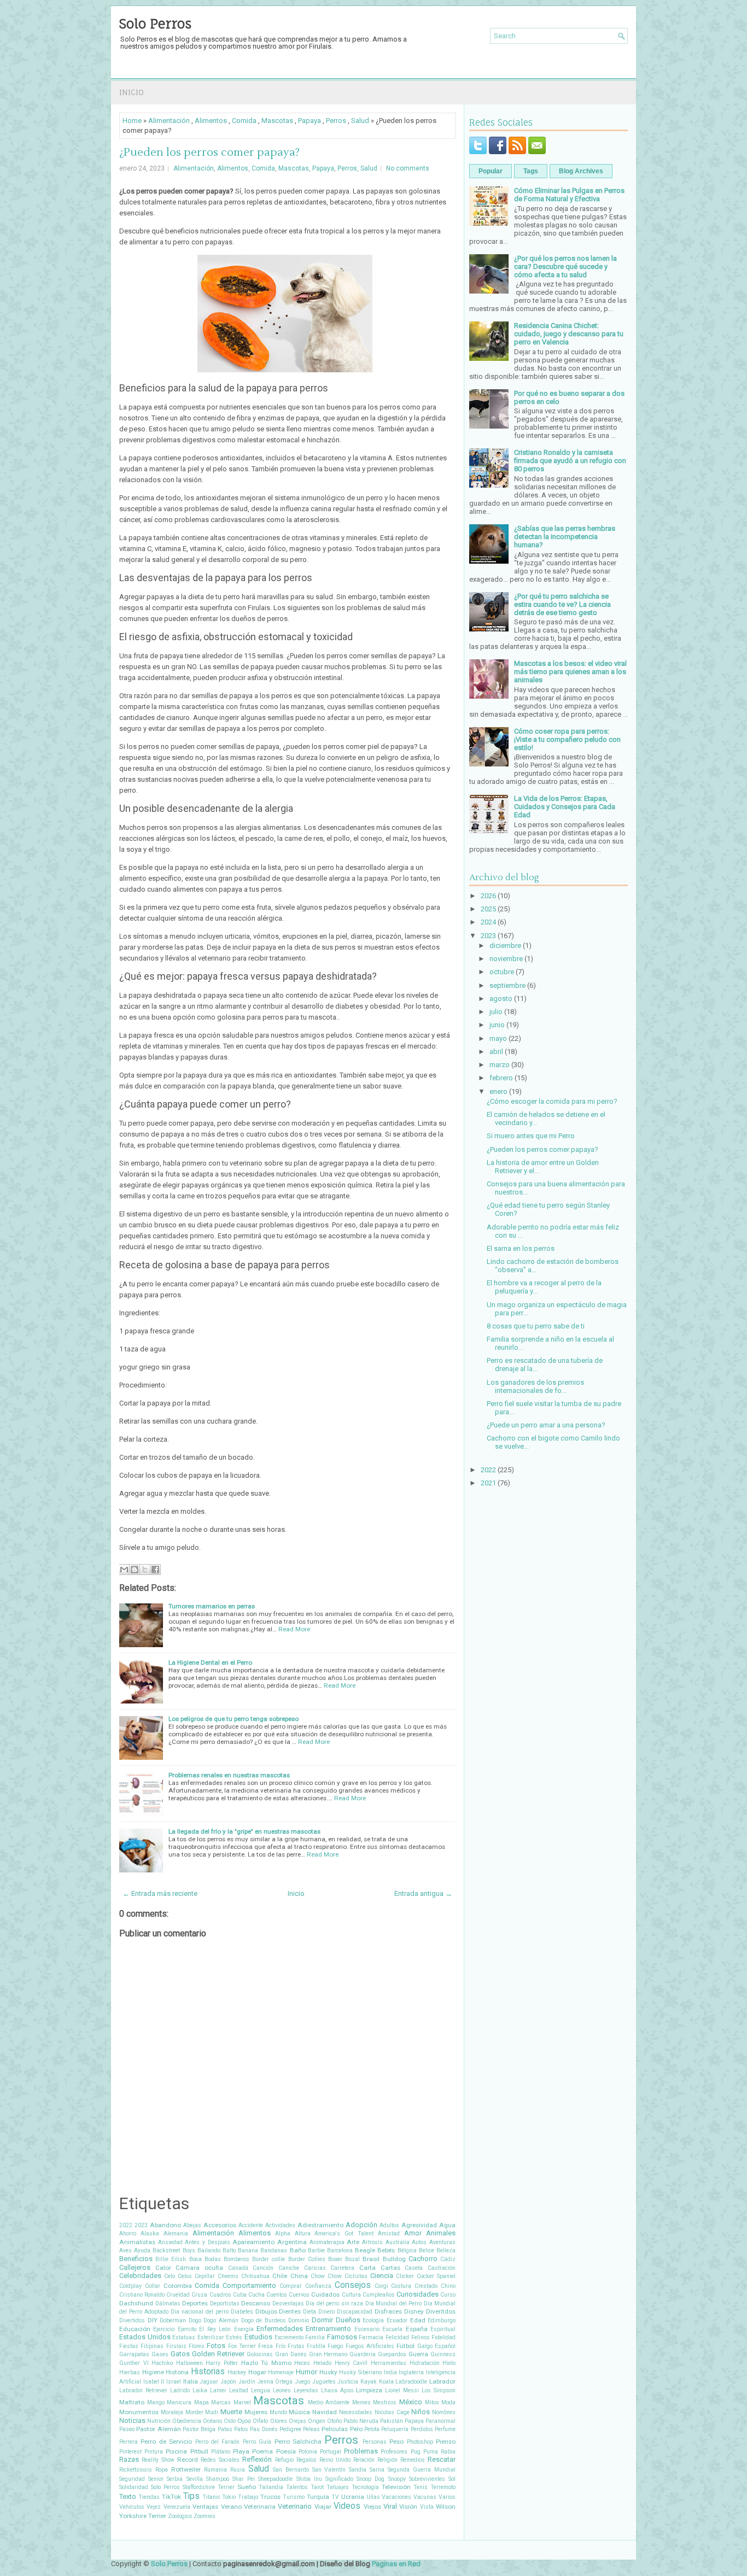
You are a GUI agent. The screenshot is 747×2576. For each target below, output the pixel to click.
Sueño (247, 2487)
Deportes (195, 2303)
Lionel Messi (402, 2390)
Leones (282, 2390)
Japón (228, 2382)
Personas (375, 2442)
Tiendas (149, 2497)
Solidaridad (134, 2487)
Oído (230, 2421)
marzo (500, 1065)
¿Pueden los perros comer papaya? (209, 153)
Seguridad (132, 2479)
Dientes (290, 2311)
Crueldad (178, 2295)
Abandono (165, 2225)
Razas (129, 2459)
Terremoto (443, 2487)
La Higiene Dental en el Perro (210, 1662)
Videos (347, 2506)
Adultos (389, 2225)
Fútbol (405, 2346)
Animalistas (137, 2242)
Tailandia (271, 2487)
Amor (413, 2233)
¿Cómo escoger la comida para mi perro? (552, 1101)
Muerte (231, 2412)
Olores (279, 2421)
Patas (225, 2429)
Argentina (292, 2242)
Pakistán (392, 2421)
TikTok (171, 2497)
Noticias (132, 2420)
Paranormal (440, 2421)
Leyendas (306, 2390)
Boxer (335, 2259)
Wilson (446, 2507)
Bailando (209, 2250)
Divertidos (132, 2320)
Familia (315, 2337)
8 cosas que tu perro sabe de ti (536, 1326)
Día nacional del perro (200, 2312)
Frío (281, 2346)
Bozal (352, 2259)
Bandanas (274, 2250)
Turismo (294, 2497)
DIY (153, 2320)
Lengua (261, 2390)
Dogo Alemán (221, 2320)
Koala (386, 2382)
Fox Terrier (242, 2346)
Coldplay (130, 2286)
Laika (200, 2390)
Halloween (189, 2363)
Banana (248, 2250)
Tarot (317, 2487)
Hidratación (425, 2363)
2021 (488, 1483)
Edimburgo (442, 2320)
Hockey (237, 2372)
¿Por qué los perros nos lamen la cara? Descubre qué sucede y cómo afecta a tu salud (565, 267)
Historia (177, 2372)
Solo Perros (155, 24)
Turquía (318, 2497)
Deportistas (225, 2303)
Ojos (244, 2421)
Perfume (445, 2429)
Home (132, 121)
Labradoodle (411, 2382)
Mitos (432, 2402)
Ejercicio (164, 2329)
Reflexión (257, 2459)
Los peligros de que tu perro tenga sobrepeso (234, 1719)
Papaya (310, 121)
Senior (156, 2479)
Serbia (175, 2479)
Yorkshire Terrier (143, 2516)
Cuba (240, 2295)
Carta (367, 2268)
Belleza (446, 2250)
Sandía (358, 2470)
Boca (195, 2259)
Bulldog (394, 2259)
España (417, 2329)
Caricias (315, 2268)
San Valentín (329, 2470)
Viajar (323, 2507)
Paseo (127, 2429)
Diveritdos (441, 2311)
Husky (328, 2372)
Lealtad (239, 2390)
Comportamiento (249, 2285)
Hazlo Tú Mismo (266, 2363)
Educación (135, 2329)
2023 (141, 2225)
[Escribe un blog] (135, 1570)
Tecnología (365, 2487)
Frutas (296, 2346)
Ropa (162, 2470)
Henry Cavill (351, 2363)
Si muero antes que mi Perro (531, 1136)
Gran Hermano (328, 2354)
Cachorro (423, 2259)
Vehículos (132, 2507)
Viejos (372, 2507)
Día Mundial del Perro (394, 2303)
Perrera (129, 2442)
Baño (298, 2250)
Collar (153, 2286)
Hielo (449, 2363)
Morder (194, 2412)
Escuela (392, 2329)
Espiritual (443, 2329)
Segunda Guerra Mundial (422, 2470)
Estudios (258, 2337)
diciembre (505, 945)
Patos (241, 2429)
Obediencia (187, 2421)
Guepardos (392, 2354)
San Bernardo (291, 2470)
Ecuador (397, 2320)
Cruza (199, 2295)
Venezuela (177, 2507)
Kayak (369, 2382)
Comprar (291, 2286)
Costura (401, 2286)
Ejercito (187, 2329)
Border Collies (307, 2259)
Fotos (216, 2346)
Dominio (299, 2320)
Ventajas (205, 2507)
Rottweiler (186, 2469)
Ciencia (382, 2276)
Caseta (414, 2268)
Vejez (154, 2507)
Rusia (238, 2470)
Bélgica (407, 2250)
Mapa (202, 2402)
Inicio (132, 92)
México (411, 2402)
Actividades (280, 2225)
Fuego (335, 2346)
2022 (126, 2225)
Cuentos (277, 2295)
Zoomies (205, 2516)
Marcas (221, 2402)
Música (299, 2412)
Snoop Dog (370, 2479)
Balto (229, 2250)
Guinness (443, 2354)
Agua (447, 2225)
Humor (307, 2372)
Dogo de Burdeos (264, 2320)
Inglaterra (411, 2372)
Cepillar (205, 2276)
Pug (416, 2452)
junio (497, 1025)
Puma (431, 2452)
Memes (361, 2402)
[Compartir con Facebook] (155, 1570)
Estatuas (184, 2337)
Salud (360, 121)
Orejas (297, 2421)
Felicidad (397, 2337)
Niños (421, 2412)
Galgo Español (436, 2346)
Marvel (242, 2402)
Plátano (221, 2452)
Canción (263, 2268)
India (390, 2372)
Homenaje (281, 2372)
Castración (442, 2268)
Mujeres (256, 2412)
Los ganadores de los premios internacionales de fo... (535, 1386)
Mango (156, 2402)
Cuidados (325, 2294)
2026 (488, 896)
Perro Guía (257, 2442)
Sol (452, 2479)
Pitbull (199, 2451)
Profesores (394, 2452)
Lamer (218, 2390)
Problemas (361, 2451)
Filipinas (152, 2346)
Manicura (179, 2402)
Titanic (211, 2497)
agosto (501, 999)
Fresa (265, 2346)
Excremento (289, 2337)
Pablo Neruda (361, 2421)
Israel (174, 2382)
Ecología (373, 2320)
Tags (531, 171)
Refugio (284, 2460)
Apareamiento (253, 2242)
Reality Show (158, 2460)
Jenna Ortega (275, 2382)
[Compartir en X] (145, 1570)
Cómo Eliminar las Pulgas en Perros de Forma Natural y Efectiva (569, 195)
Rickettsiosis (136, 2470)
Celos (185, 2276)
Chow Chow (326, 2276)
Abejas (192, 2225)
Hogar (257, 2372)
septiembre (507, 985)
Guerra (418, 2354)
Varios (447, 2497)
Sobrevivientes (427, 2479)
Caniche (289, 2268)
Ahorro (128, 2233)
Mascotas (277, 121)
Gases (160, 2354)
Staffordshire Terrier (209, 2487)
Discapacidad (355, 2312)
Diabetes (242, 2312)
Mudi (212, 2412)
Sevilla (195, 2479)
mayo (498, 1038)
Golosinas (260, 2354)
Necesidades (356, 2412)
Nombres (444, 2412)
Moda (448, 2402)
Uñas (373, 2497)
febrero (501, 1078)
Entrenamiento (328, 2329)
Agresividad (419, 2225)
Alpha (283, 2233)
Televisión (396, 2487)
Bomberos (237, 2259)
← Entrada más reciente (160, 1893)
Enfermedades (280, 2329)
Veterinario (295, 2506)
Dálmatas (168, 2303)
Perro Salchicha (298, 2442)
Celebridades (140, 2276)
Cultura (351, 2295)
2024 (488, 922)
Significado (339, 2479)
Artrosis (372, 2242)
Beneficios (136, 2259)
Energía (244, 2329)
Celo (170, 2276)
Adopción (361, 2225)
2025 (488, 909)
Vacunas (425, 2497)
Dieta (310, 2312)
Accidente (251, 2225)
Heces (302, 2363)
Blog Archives (581, 171)
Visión (408, 2507)
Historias (208, 2372)
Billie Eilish (171, 2259)
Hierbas (130, 2372)
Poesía (286, 2451)
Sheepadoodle (275, 2479)
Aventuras (442, 2242)
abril (496, 1052)
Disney (414, 2311)
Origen (317, 2421)
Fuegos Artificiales (370, 2346)
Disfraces (388, 2311)
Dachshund (136, 2303)
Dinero (326, 2312)
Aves (126, 2250)
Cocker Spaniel (436, 2276)
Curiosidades (418, 2294)
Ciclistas (356, 2276)
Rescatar (442, 2459)
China (299, 2276)
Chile (280, 2276)
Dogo (195, 2320)
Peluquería (395, 2429)
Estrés (234, 2337)
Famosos (342, 2337)
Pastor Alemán (158, 2429)
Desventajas (288, 2303)
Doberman (173, 2320)
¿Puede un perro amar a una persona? (546, 1425)
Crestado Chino (435, 2286)
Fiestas (129, 2346)
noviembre (506, 959)
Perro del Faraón (218, 2442)
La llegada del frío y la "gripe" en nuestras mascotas (244, 1831)
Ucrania (353, 2497)
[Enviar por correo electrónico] (124, 1570)
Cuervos (299, 2295)
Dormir (322, 2320)
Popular (491, 171)
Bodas (213, 2259)
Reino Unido (335, 2460)
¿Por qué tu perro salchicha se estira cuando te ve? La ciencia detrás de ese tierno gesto (562, 604)
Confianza (318, 2286)
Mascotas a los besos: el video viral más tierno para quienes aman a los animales (570, 672)
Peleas (311, 2429)
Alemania (176, 2233)
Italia (191, 2381)
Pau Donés (264, 2429)
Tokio (229, 2497)
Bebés (386, 2250)
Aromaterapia (327, 2242)
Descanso (256, 2303)
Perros (336, 121)
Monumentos (139, 2412)
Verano (231, 2507)
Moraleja (172, 2412)
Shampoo (218, 2479)
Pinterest (130, 2452)
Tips (191, 2496)
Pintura (154, 2452)
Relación (364, 2460)
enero (498, 1091)
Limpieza (369, 2390)
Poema (262, 2451)
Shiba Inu (309, 2479)
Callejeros (135, 2267)
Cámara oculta (199, 2268)
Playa (241, 2451)
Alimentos (211, 121)
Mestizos (385, 2402)
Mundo (278, 2412)
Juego (302, 2382)
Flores (197, 2346)
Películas (335, 2429)
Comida (244, 121)
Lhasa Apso (337, 2390)
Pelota (372, 2429)
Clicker (405, 2276)
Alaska (150, 2233)
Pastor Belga (199, 2429)
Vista (427, 2507)
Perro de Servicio (166, 2442)
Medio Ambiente (329, 2402)
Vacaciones (396, 2497)
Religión (387, 2460)
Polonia (308, 2452)
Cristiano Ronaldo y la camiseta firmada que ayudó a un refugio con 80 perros (570, 461)
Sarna (377, 2470)
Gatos (180, 2354)
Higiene (153, 2372)
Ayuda (142, 2250)
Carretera (342, 2268)
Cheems (228, 2276)
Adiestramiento (320, 2225)
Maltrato (132, 2402)
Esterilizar (211, 2337)
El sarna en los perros (521, 1248)
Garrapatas (134, 2354)
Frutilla (316, 2346)
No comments (408, 168)
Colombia (178, 2286)
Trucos (270, 2497)
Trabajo (248, 2497)
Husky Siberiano (360, 2372)
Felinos (421, 2337)
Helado (322, 2363)
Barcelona (340, 2250)
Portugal (331, 2452)
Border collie (269, 2259)
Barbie (316, 2250)
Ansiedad (170, 2242)
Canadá (238, 2268)
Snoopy (397, 2479)
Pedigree (290, 2429)
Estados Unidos (145, 2337)
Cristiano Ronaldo (142, 2295)
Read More (294, 1629)
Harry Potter (222, 2363)
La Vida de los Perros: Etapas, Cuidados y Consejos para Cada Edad (565, 807)
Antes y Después (207, 2242)
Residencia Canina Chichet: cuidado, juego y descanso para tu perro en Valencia (569, 334)
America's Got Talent (344, 2233)
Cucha (256, 2295)
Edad (418, 2320)
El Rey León (215, 2329)
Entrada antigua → (423, 1893)
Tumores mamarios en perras (212, 1606)
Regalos (307, 2460)
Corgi (381, 2286)
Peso (396, 2442)
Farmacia (371, 2337)
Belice (427, 2250)
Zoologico (180, 2516)
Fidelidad (443, 2337)
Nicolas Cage (392, 2412)
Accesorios (220, 2225)
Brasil (371, 2259)
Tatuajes (338, 2487)
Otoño (334, 2421)
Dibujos (266, 2311)
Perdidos (422, 2429)
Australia (398, 2242)
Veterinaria (260, 2507)
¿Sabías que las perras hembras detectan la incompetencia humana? (565, 537)
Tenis (421, 2487)
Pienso (446, 2442)
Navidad (325, 2412)
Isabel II (154, 2382)
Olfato (260, 2421)
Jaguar (209, 2382)
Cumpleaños (379, 2295)
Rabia (448, 2452)
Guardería (363, 2354)
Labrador (442, 2381)
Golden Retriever (218, 2354)
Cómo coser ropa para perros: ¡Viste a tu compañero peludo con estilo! (567, 739)
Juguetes (324, 2382)
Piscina (176, 2451)
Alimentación (169, 121)
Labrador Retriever (143, 2390)
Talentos (297, 2487)
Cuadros (220, 2295)
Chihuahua (255, 2276)
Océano (212, 2421)
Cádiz (448, 2259)
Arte (353, 2242)
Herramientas (389, 2363)
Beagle (365, 2250)
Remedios (413, 2460)
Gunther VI (134, 2363)
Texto (128, 2496)
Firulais (176, 2346)
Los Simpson (439, 2390)
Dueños (348, 2320)
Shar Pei (244, 2479)
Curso (448, 2295)
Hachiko (162, 2363)
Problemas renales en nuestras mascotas (229, 1775)
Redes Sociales (220, 2460)
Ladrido (180, 2390)
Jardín (247, 2382)
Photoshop (420, 2442)
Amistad (389, 2233)
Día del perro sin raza (334, 2303)
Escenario (367, 2329)
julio (496, 1012)
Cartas (390, 2268)
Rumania (215, 2470)
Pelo (356, 2429)
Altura (303, 2233)
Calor (163, 2268)
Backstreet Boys (174, 2250)
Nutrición (159, 2421)
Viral (390, 2506)
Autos (419, 2242)
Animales (441, 2233)
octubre (502, 972)
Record (188, 2460)
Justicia (348, 2382)
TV (335, 2497)
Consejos (353, 2285)
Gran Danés (291, 2354)
